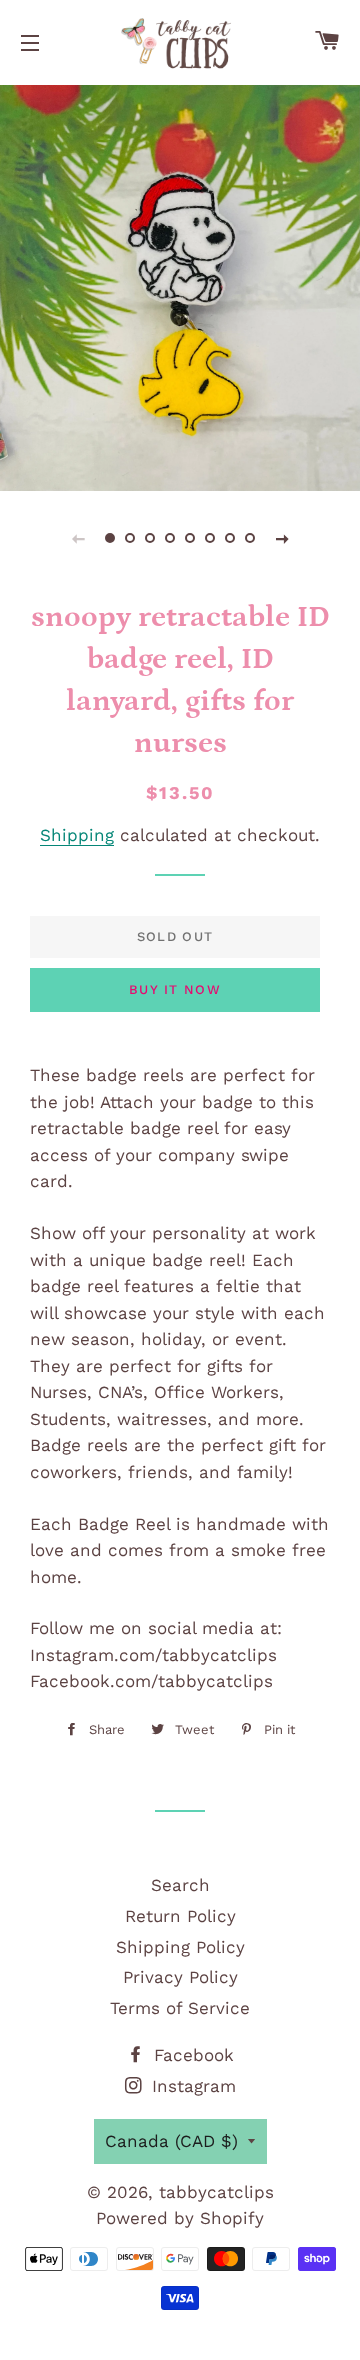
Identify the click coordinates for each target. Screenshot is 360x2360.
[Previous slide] (78, 538)
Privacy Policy (180, 1977)
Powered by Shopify (180, 2218)
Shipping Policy (180, 1947)
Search (180, 1885)
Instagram (191, 2086)
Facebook (191, 2055)
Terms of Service (180, 2008)
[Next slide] (282, 538)
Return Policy (180, 1916)
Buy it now (175, 989)
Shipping (77, 835)
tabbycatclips (216, 2192)
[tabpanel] (180, 285)
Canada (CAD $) (171, 2141)
